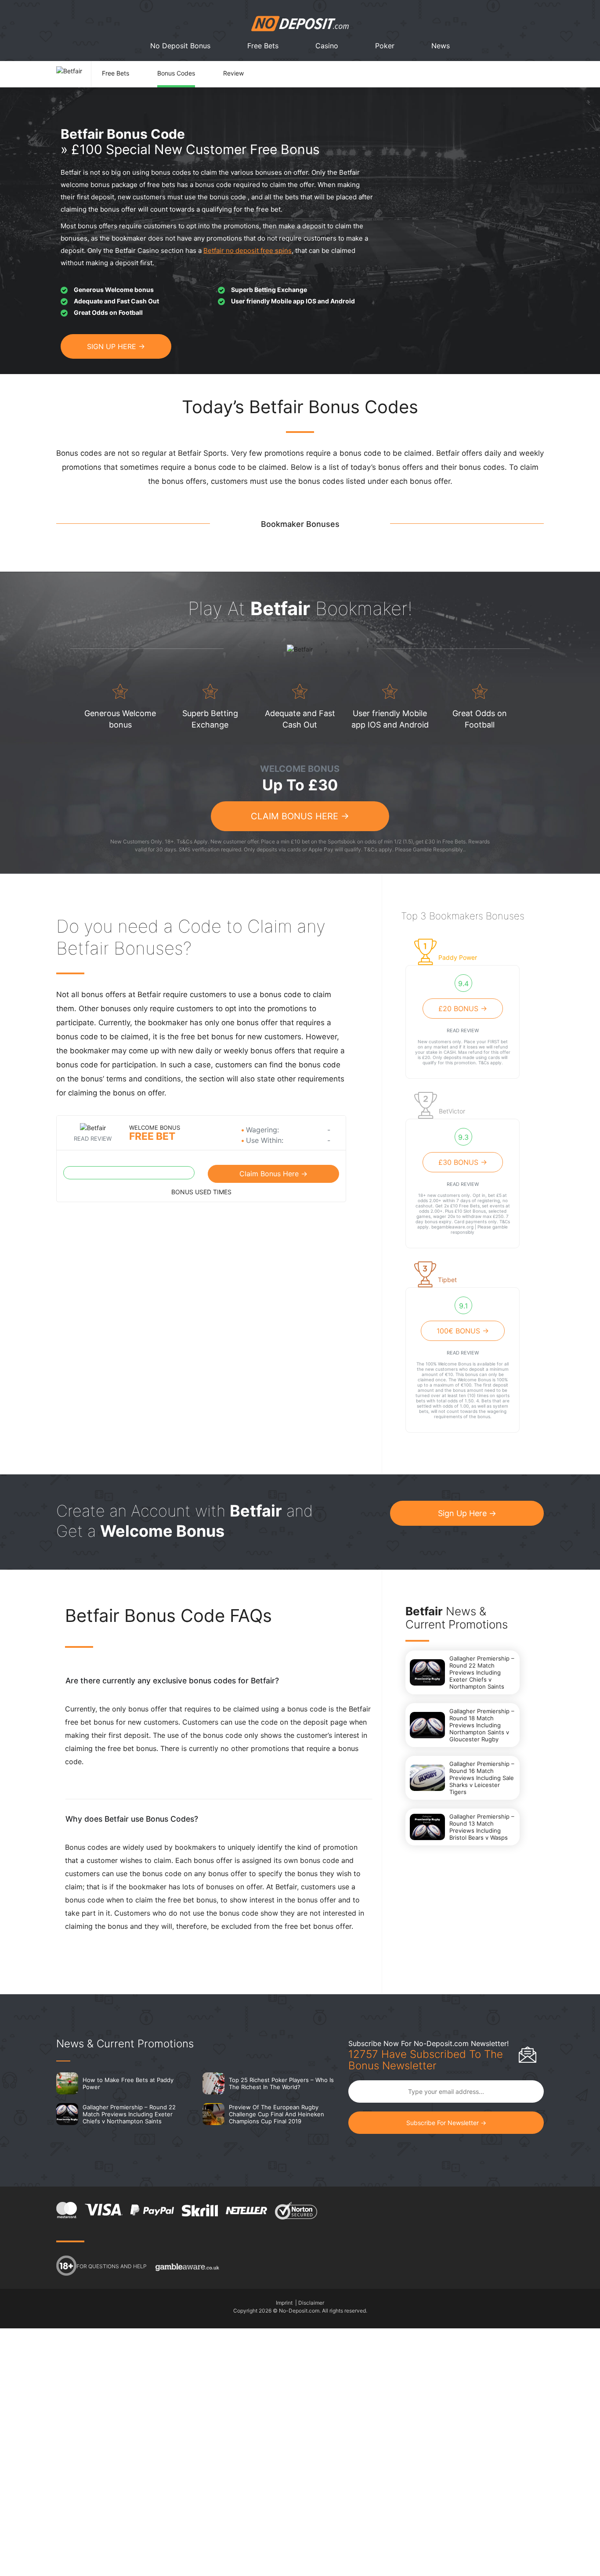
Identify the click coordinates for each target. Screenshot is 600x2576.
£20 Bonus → (463, 1009)
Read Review (93, 1138)
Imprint (284, 2303)
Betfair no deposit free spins (248, 250)
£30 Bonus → (463, 1162)
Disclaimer (311, 2303)
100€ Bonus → (463, 1331)
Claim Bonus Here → (300, 816)
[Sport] (454, 984)
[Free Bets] (130, 66)
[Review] (247, 66)
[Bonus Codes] (190, 66)
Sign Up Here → (467, 1513)
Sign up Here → (116, 346)
